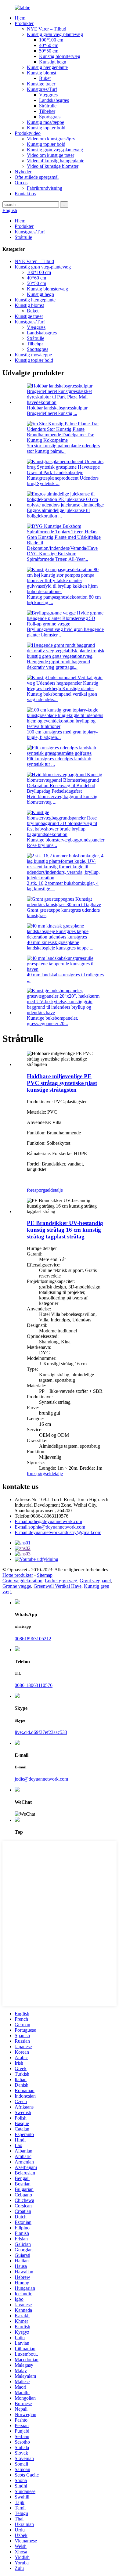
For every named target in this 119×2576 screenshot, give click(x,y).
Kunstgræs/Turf (42, 89)
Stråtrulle (48, 106)
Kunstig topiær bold (46, 128)
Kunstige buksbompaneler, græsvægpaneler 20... (52, 1021)
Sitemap (45, 1575)
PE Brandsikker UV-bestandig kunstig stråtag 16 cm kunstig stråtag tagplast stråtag (65, 1230)
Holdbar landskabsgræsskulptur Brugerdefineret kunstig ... (57, 411)
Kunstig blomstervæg (60, 56)
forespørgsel (39, 1190)
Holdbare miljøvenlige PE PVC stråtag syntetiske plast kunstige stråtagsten (62, 1083)
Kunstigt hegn (53, 62)
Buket (45, 78)
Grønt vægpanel (95, 1581)
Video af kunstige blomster (53, 166)
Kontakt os (25, 194)
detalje (57, 1190)
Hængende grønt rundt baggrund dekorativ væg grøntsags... (58, 664)
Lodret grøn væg (61, 1581)
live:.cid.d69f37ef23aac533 (41, 1732)
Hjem (20, 18)
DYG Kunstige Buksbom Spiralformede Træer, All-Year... (58, 556)
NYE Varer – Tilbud (47, 29)
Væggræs (48, 95)
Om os (21, 183)
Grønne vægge (17, 1586)
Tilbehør (47, 111)
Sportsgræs (50, 117)
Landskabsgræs (54, 100)
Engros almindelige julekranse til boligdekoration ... (58, 513)
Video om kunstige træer (50, 155)
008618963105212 (33, 1639)
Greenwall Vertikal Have (58, 1586)
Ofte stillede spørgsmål (37, 177)
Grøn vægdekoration (22, 1581)
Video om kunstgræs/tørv (51, 139)
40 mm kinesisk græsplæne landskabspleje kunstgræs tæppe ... (60, 945)
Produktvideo (28, 133)
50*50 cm (49, 51)
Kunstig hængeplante (47, 67)
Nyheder (23, 172)
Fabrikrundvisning (45, 188)
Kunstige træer (41, 84)
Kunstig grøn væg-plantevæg (55, 34)
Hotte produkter (18, 1575)
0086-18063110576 (34, 1685)
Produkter (24, 23)
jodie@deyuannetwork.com (41, 1779)
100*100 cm (51, 40)
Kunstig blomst (41, 73)
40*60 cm (49, 45)
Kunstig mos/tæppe (45, 122)
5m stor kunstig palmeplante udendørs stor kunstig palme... (63, 448)
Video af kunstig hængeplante (56, 161)
